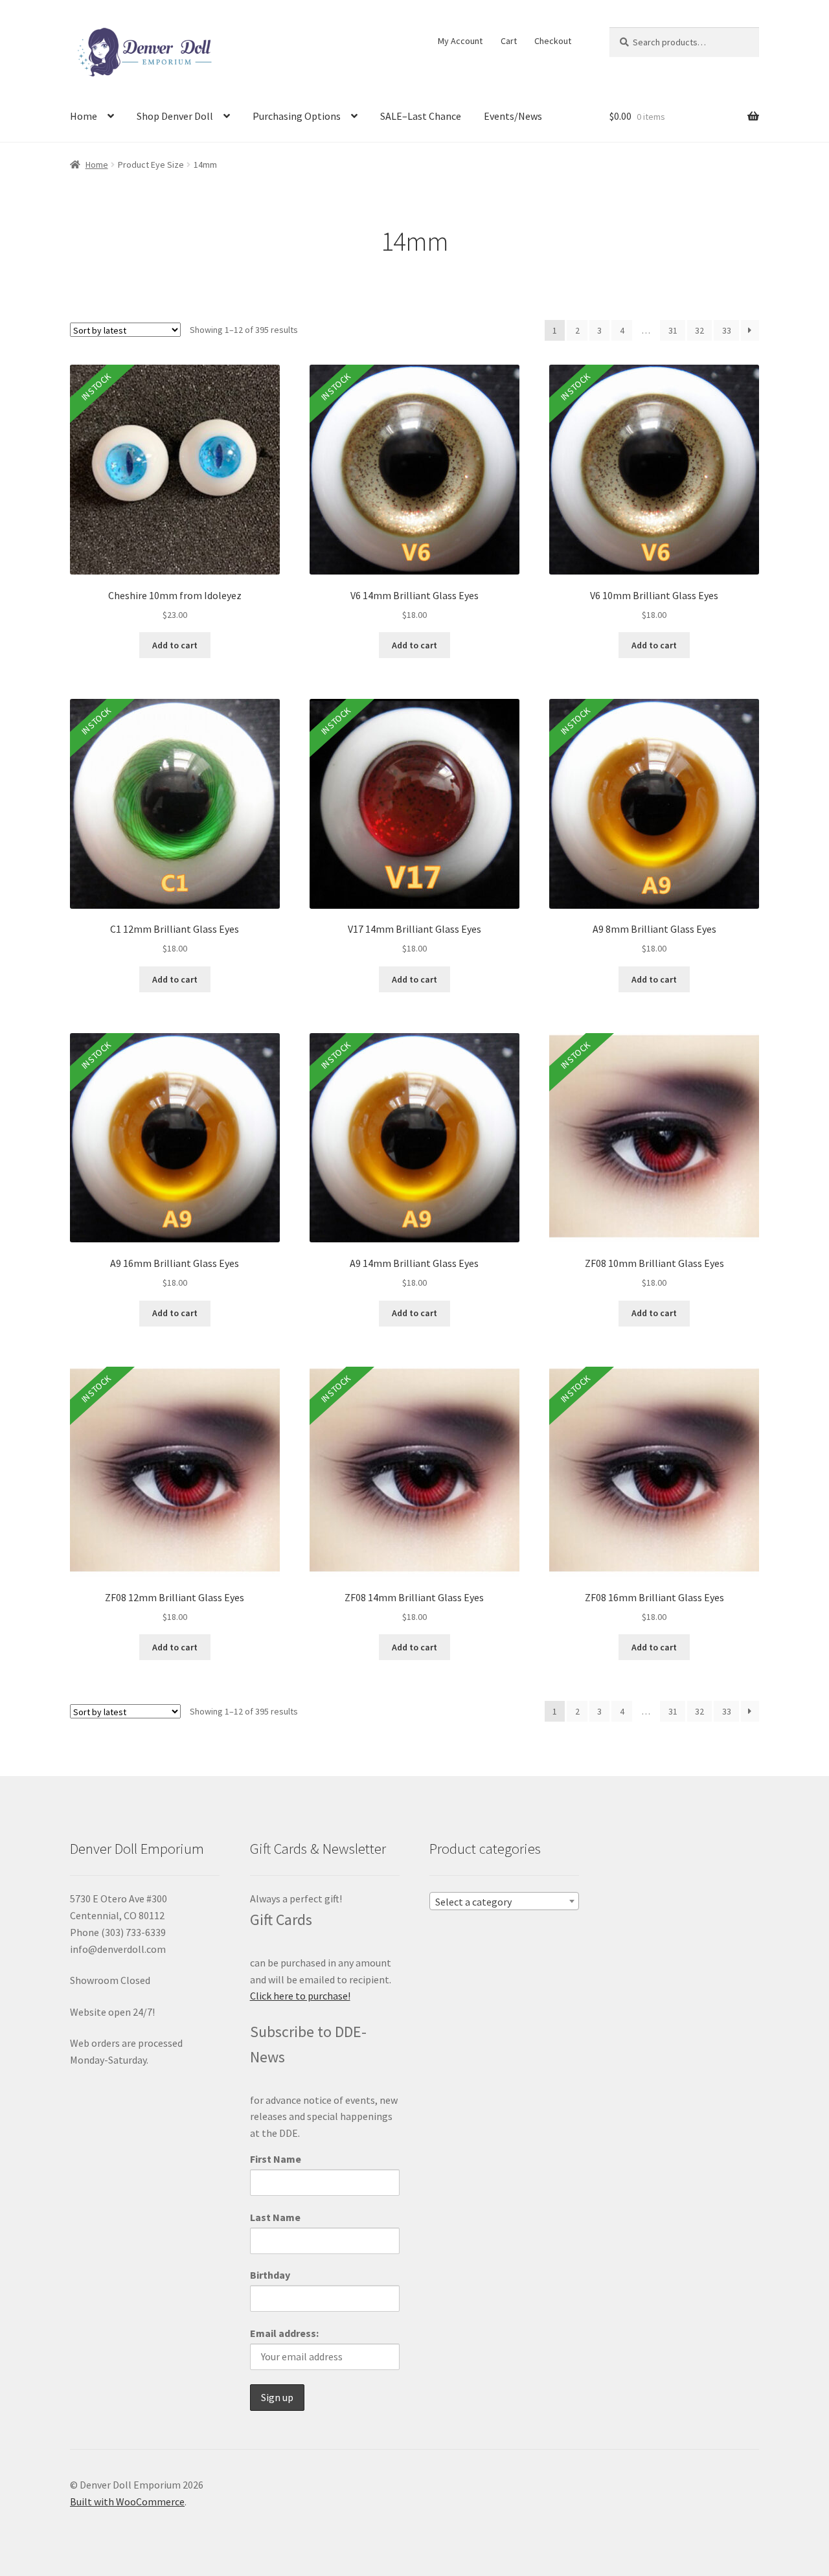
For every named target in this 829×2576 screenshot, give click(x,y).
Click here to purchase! (300, 1996)
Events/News (513, 116)
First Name (276, 2159)
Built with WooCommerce (127, 2502)
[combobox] (504, 1901)
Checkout (553, 41)
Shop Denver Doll (175, 116)
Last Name (275, 2217)
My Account (460, 41)
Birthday (270, 2275)
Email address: (284, 2333)
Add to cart (175, 645)
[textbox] (504, 1902)
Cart (509, 41)
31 (673, 330)
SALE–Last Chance (421, 116)
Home (84, 116)
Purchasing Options (297, 116)
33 (727, 330)
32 (699, 330)
